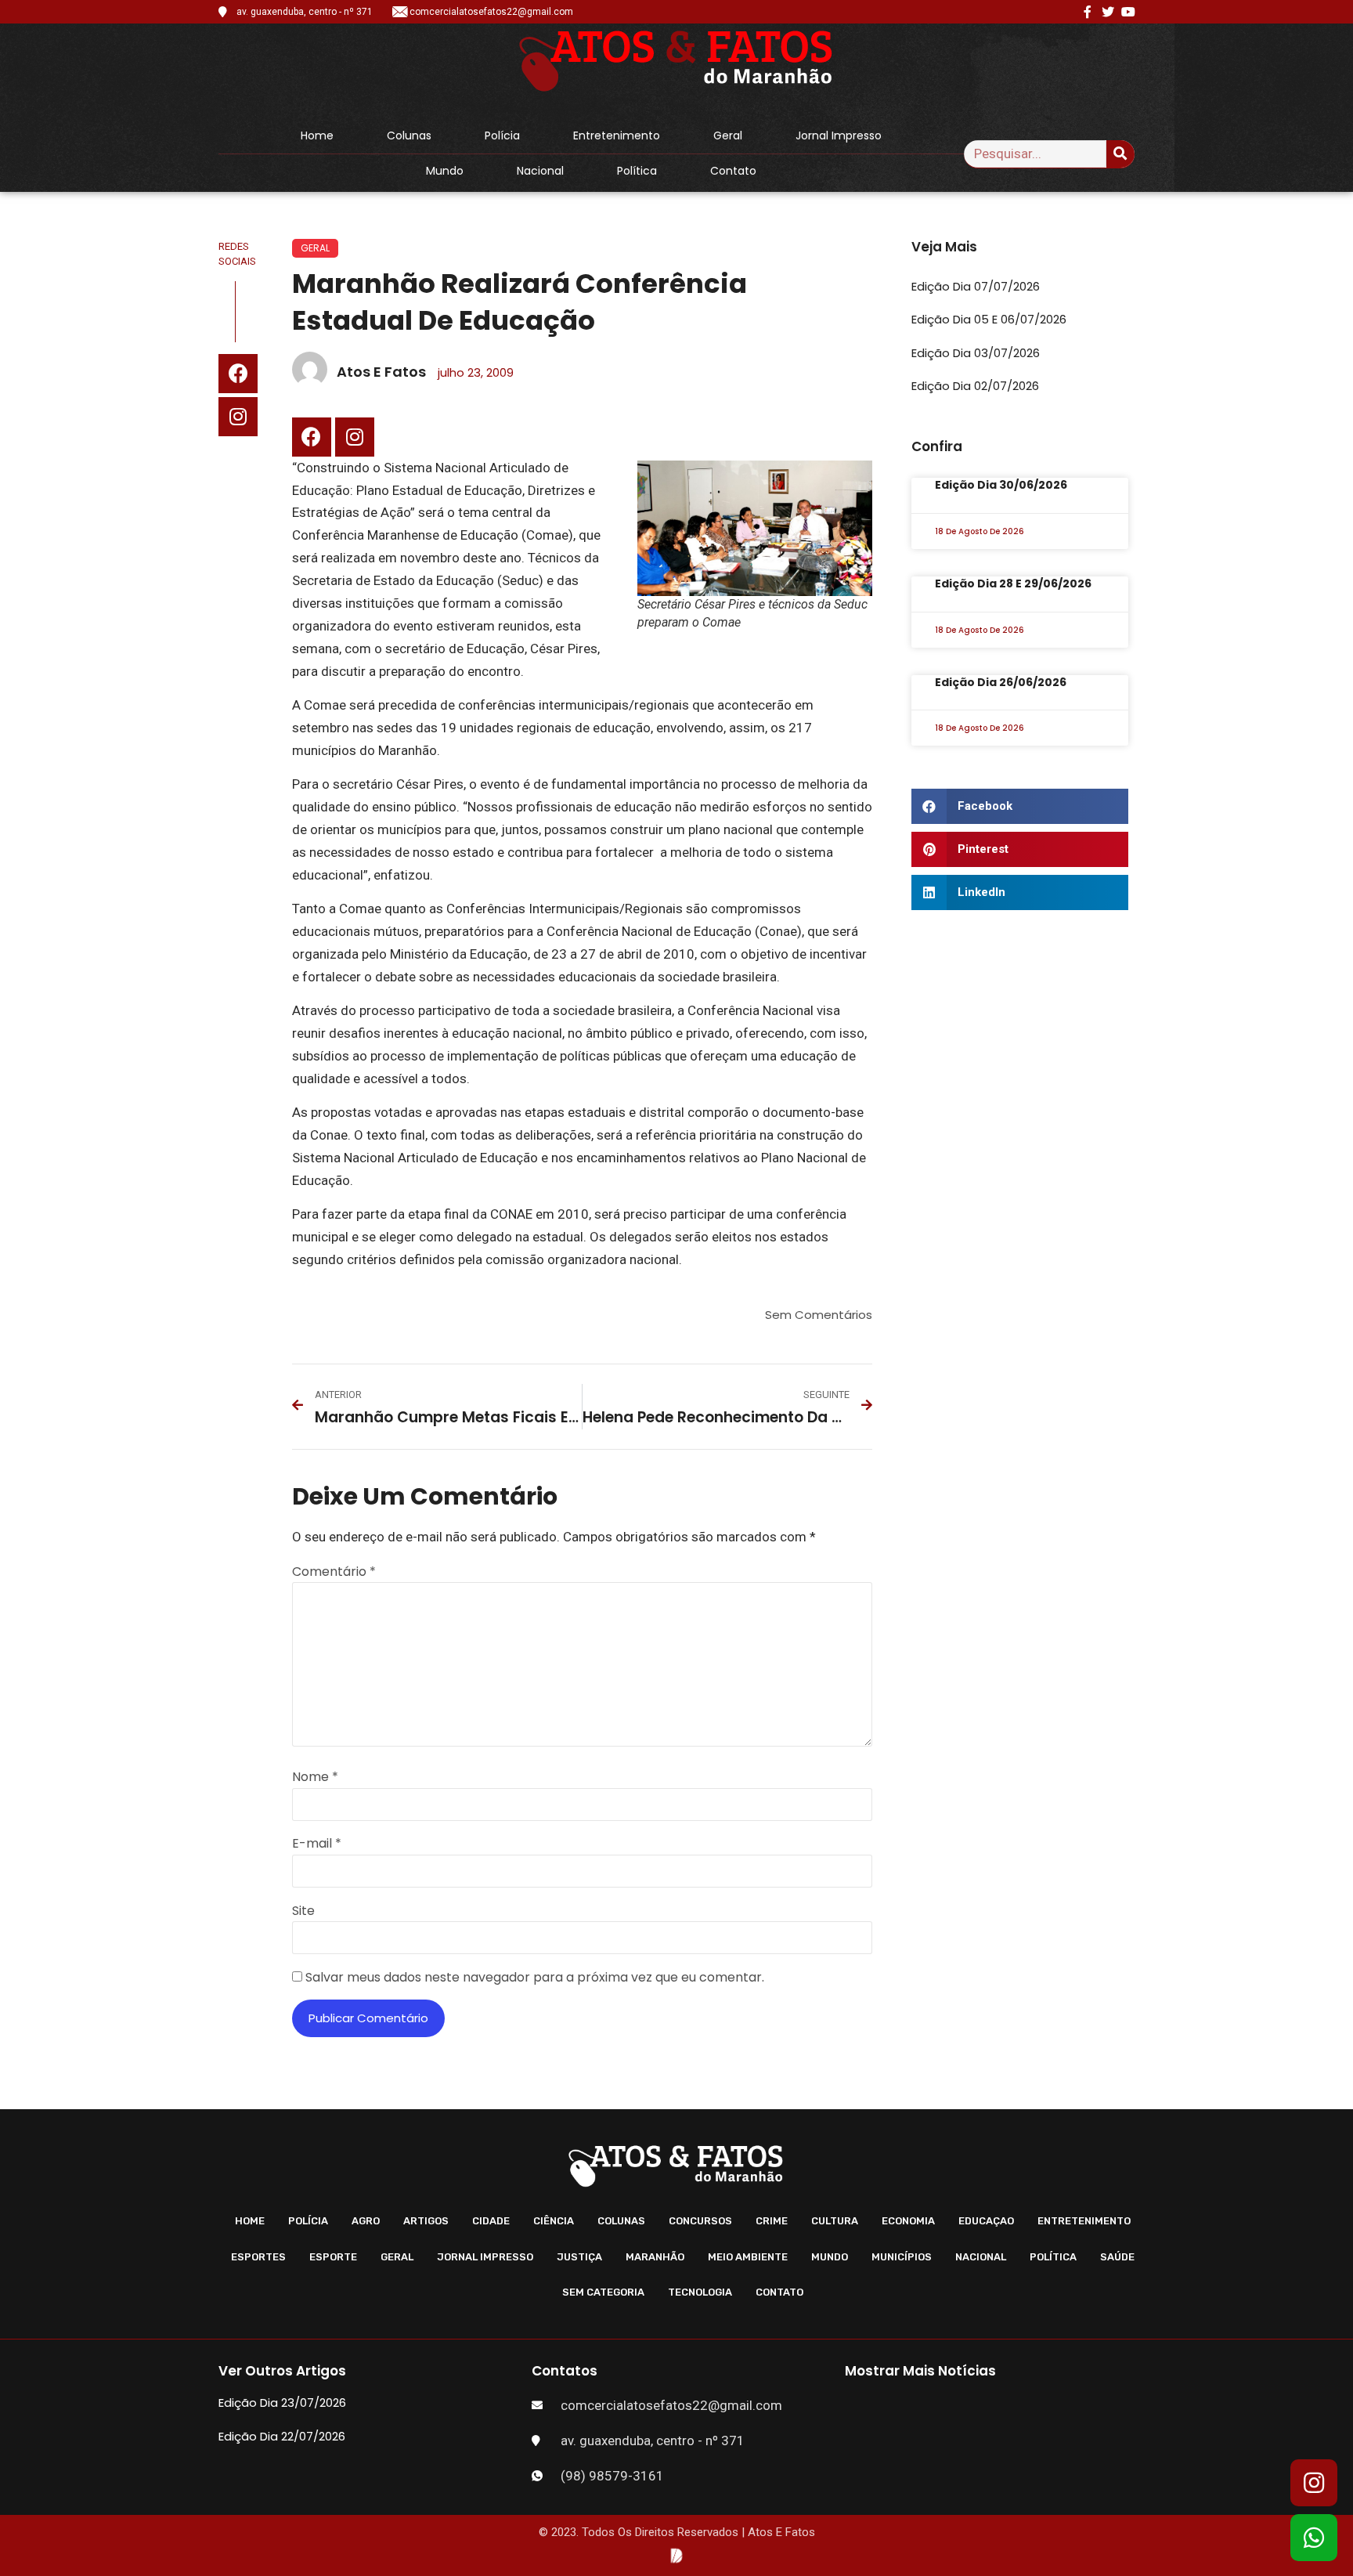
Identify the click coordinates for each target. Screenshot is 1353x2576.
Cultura (835, 2221)
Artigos (426, 2221)
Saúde (1117, 2257)
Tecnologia (700, 2292)
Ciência (554, 2221)
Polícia (502, 135)
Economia (908, 2221)
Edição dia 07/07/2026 (976, 286)
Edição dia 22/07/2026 (282, 2436)
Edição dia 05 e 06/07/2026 (989, 319)
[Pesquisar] (1120, 154)
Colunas (409, 135)
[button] (1020, 806)
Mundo (445, 171)
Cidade (491, 2221)
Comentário (334, 1572)
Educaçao (986, 2221)
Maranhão (655, 2257)
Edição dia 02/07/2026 (975, 386)
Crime (772, 2221)
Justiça (579, 2257)
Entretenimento (617, 135)
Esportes (258, 2257)
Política (637, 171)
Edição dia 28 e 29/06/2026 (1013, 583)
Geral (728, 135)
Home (317, 135)
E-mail (317, 1843)
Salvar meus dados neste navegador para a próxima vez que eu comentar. (535, 1977)
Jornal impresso (839, 135)
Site (303, 1911)
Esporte (333, 2257)
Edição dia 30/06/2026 (1001, 485)
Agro (366, 2221)
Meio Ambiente (748, 2257)
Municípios (902, 2257)
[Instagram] (238, 417)
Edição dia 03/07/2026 (976, 353)
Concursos (700, 2221)
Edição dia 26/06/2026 (1001, 682)
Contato (733, 171)
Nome (315, 1777)
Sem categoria (603, 2292)
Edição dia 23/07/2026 (282, 2403)
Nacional (540, 171)
